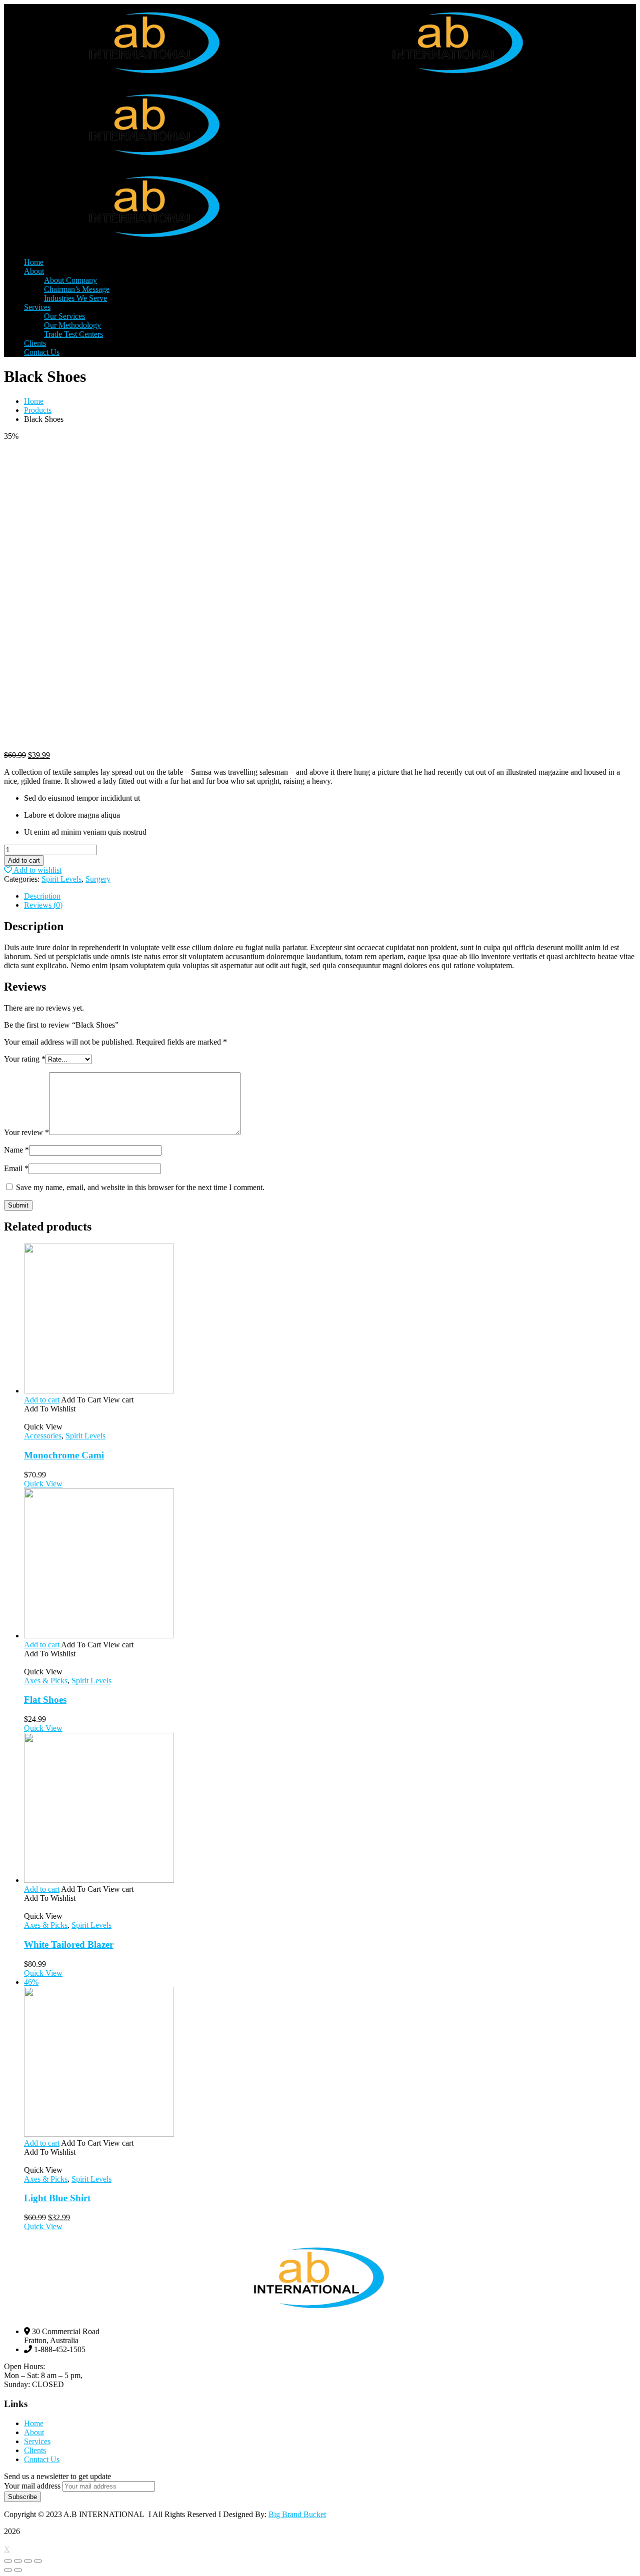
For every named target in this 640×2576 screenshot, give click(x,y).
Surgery (98, 879)
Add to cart (24, 860)
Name (16, 1150)
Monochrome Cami (64, 1455)
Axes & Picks (46, 1681)
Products (38, 410)
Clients (35, 2450)
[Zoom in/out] (38, 2561)
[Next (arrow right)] (18, 2570)
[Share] (18, 2561)
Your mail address (32, 2486)
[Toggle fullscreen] (28, 2561)
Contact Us (42, 2459)
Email (16, 1168)
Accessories (43, 1436)
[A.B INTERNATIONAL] (156, 81)
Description (42, 896)
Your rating (25, 1059)
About (34, 2432)
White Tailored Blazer (69, 1944)
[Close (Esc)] (8, 2561)
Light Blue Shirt (57, 2198)
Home (34, 401)
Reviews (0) (43, 905)
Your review (26, 1132)
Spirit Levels (61, 879)
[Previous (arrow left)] (8, 2570)
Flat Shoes (45, 1700)
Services (37, 2441)
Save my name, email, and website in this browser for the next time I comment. (140, 1187)
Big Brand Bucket (297, 2514)
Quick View (43, 1484)
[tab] (330, 896)
